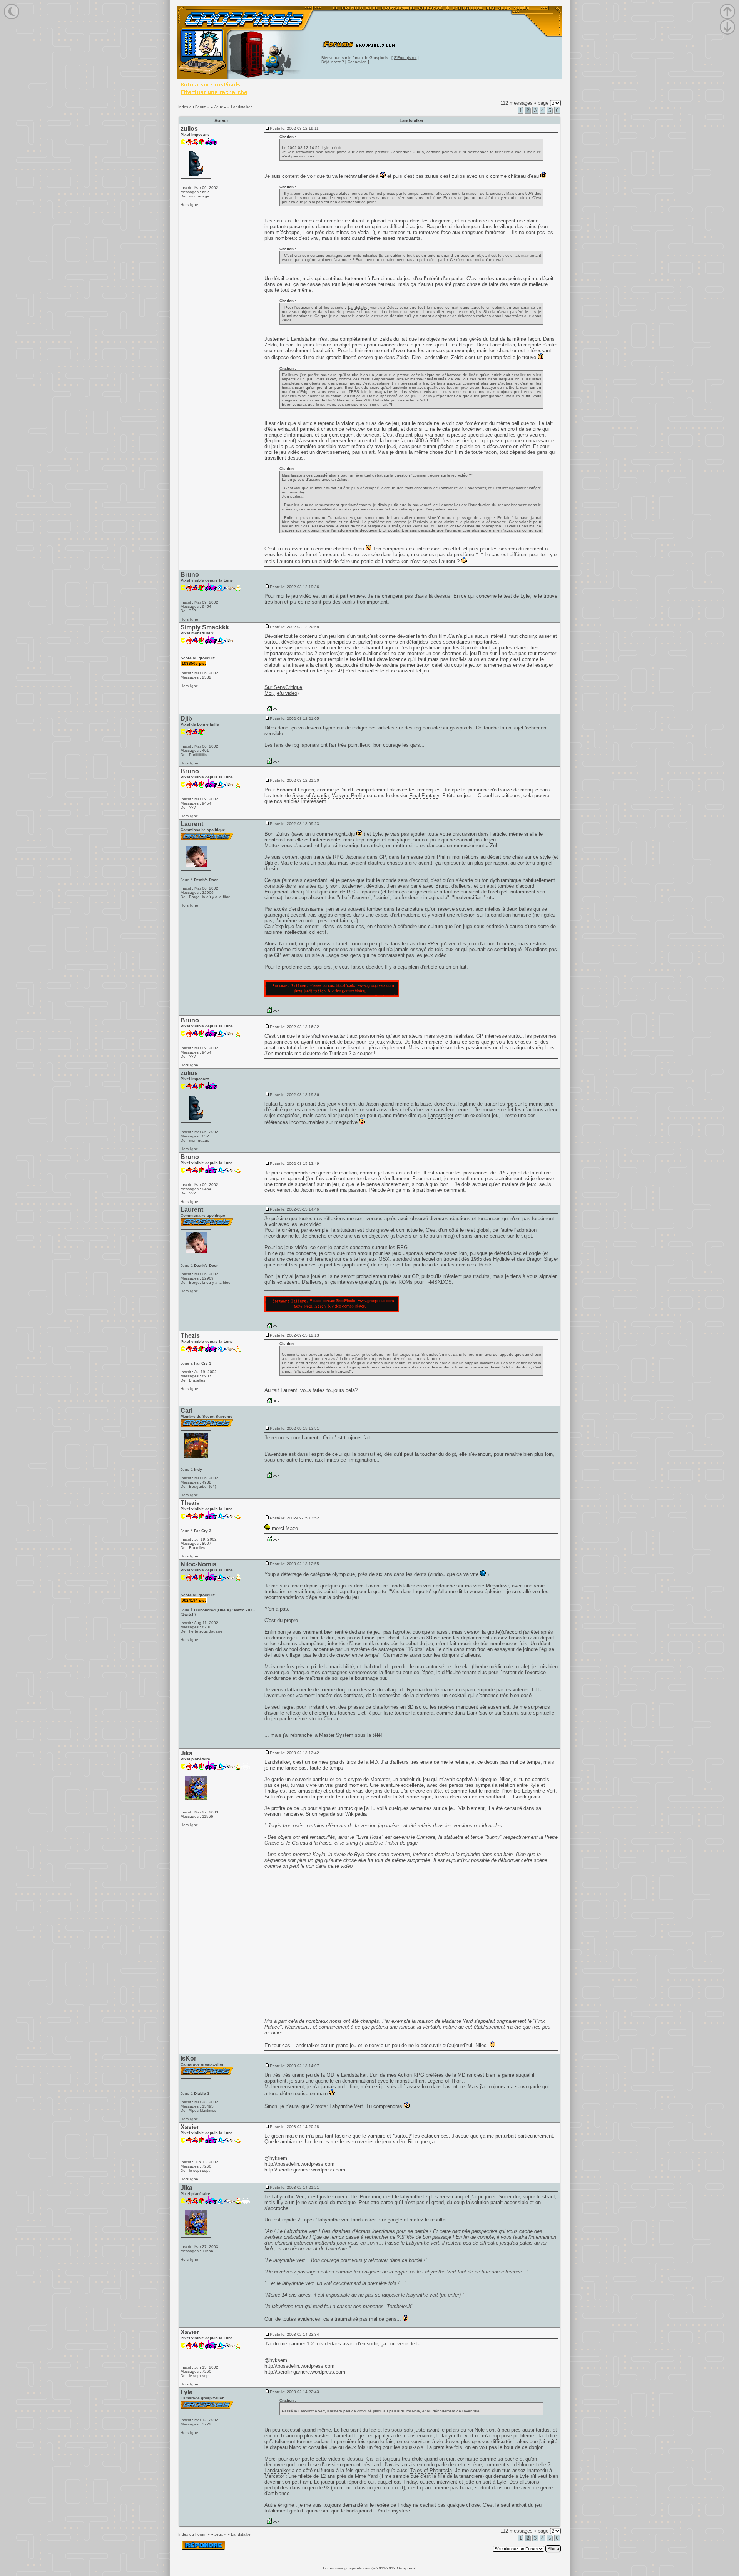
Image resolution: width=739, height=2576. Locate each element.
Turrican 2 (340, 1053)
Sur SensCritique (283, 687)
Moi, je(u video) (282, 693)
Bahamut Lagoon (379, 648)
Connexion (357, 62)
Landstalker (358, 307)
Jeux (219, 107)
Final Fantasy (424, 795)
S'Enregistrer (405, 58)
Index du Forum (192, 107)
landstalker (364, 2220)
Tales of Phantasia (431, 2470)
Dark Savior (480, 1713)
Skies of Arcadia (310, 795)
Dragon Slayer (542, 1259)
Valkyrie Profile (349, 795)
